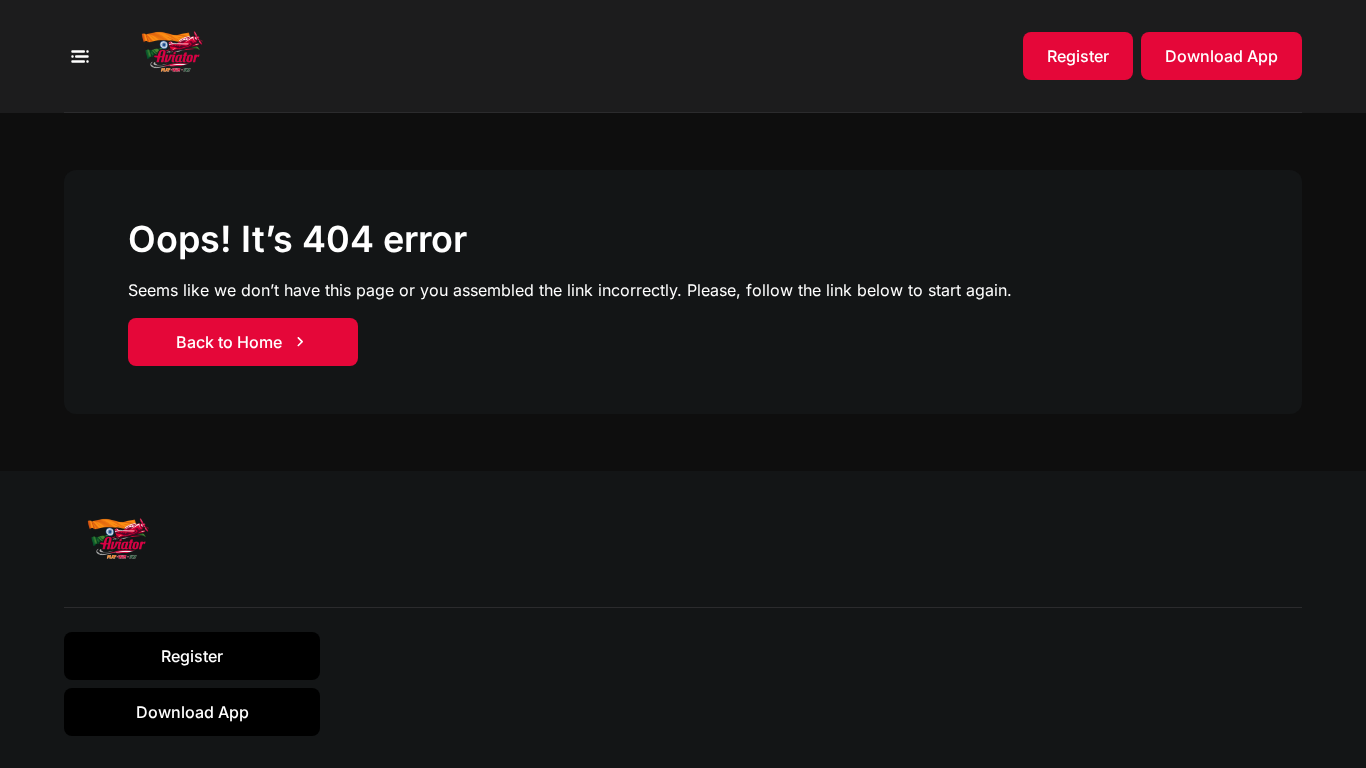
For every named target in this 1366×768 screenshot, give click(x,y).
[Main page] (178, 56)
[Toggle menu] (79, 56)
